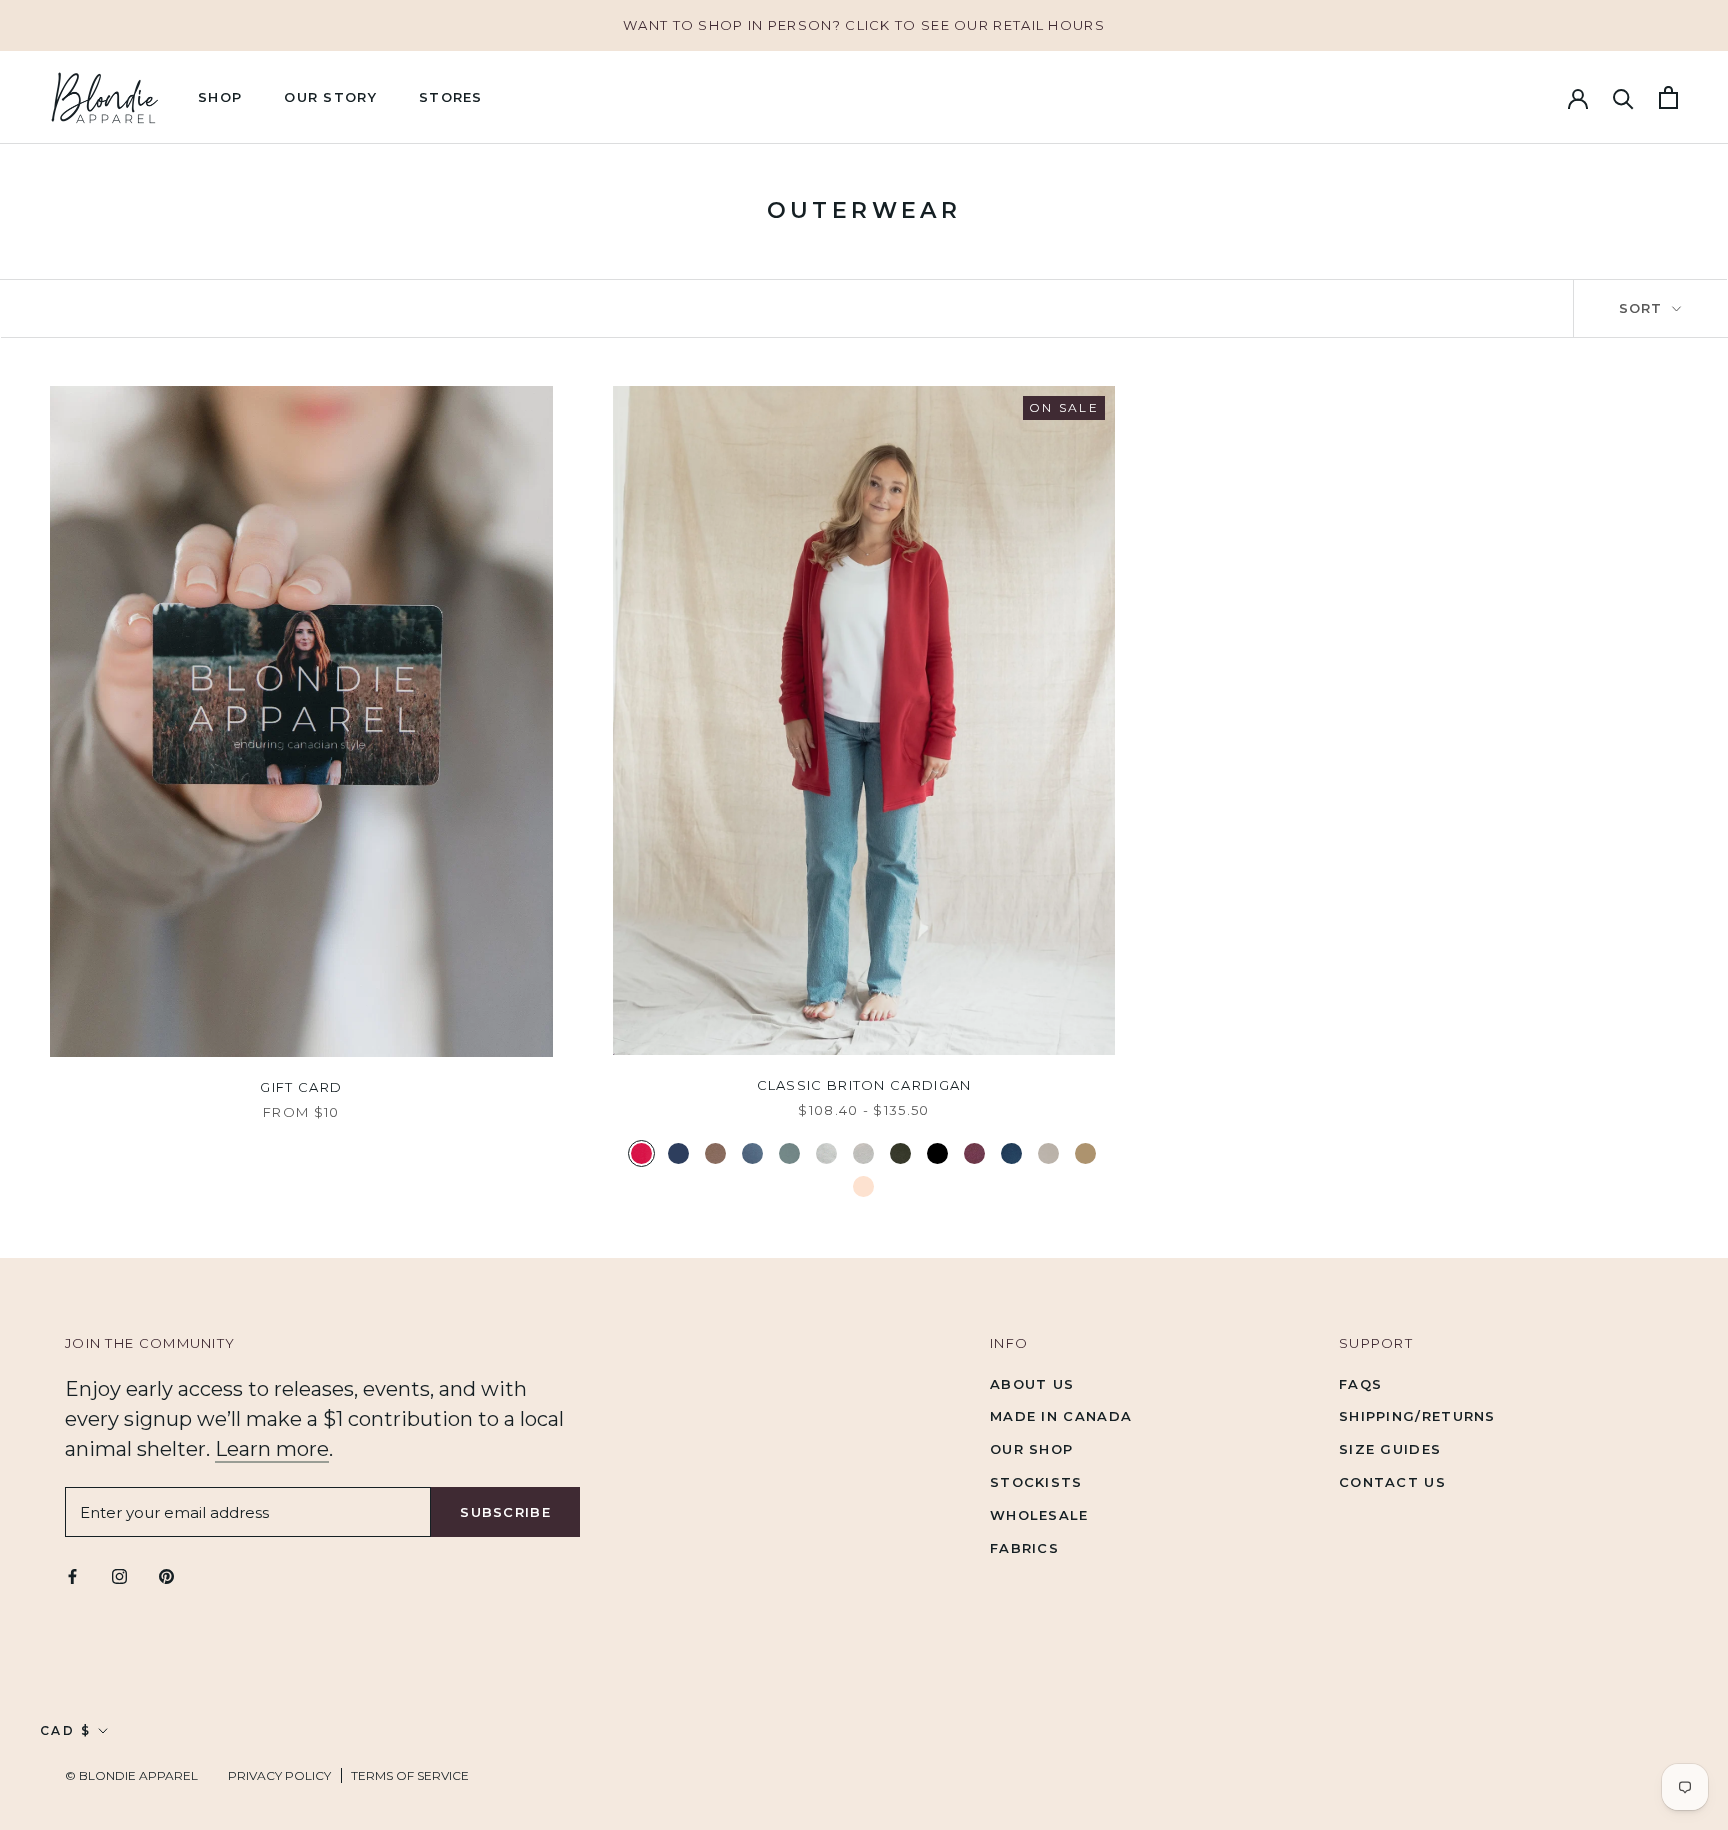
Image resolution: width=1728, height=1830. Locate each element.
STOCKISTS (1036, 1482)
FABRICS (1024, 1548)
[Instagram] (119, 1575)
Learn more (272, 1449)
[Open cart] (1668, 97)
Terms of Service (410, 1775)
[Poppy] (641, 1153)
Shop (220, 97)
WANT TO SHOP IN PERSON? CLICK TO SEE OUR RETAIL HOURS (864, 25)
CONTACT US (1392, 1482)
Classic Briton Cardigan (864, 1085)
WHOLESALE (1039, 1515)
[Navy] (678, 1153)
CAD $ (65, 1730)
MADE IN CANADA (1061, 1416)
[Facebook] (72, 1575)
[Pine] (900, 1153)
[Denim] (1011, 1153)
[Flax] (863, 1153)
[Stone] (1048, 1153)
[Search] (1623, 97)
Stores (451, 97)
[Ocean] (752, 1153)
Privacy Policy (279, 1775)
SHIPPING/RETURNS (1417, 1416)
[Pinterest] (166, 1575)
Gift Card (301, 1087)
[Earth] (715, 1153)
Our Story (330, 97)
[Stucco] (1085, 1153)
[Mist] (789, 1153)
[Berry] (974, 1153)
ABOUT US (1032, 1384)
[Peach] (863, 1186)
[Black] (937, 1153)
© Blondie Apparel (131, 1775)
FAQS (1360, 1384)
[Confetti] (826, 1153)
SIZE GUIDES (1390, 1449)
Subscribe (505, 1512)
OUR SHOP (1031, 1449)
